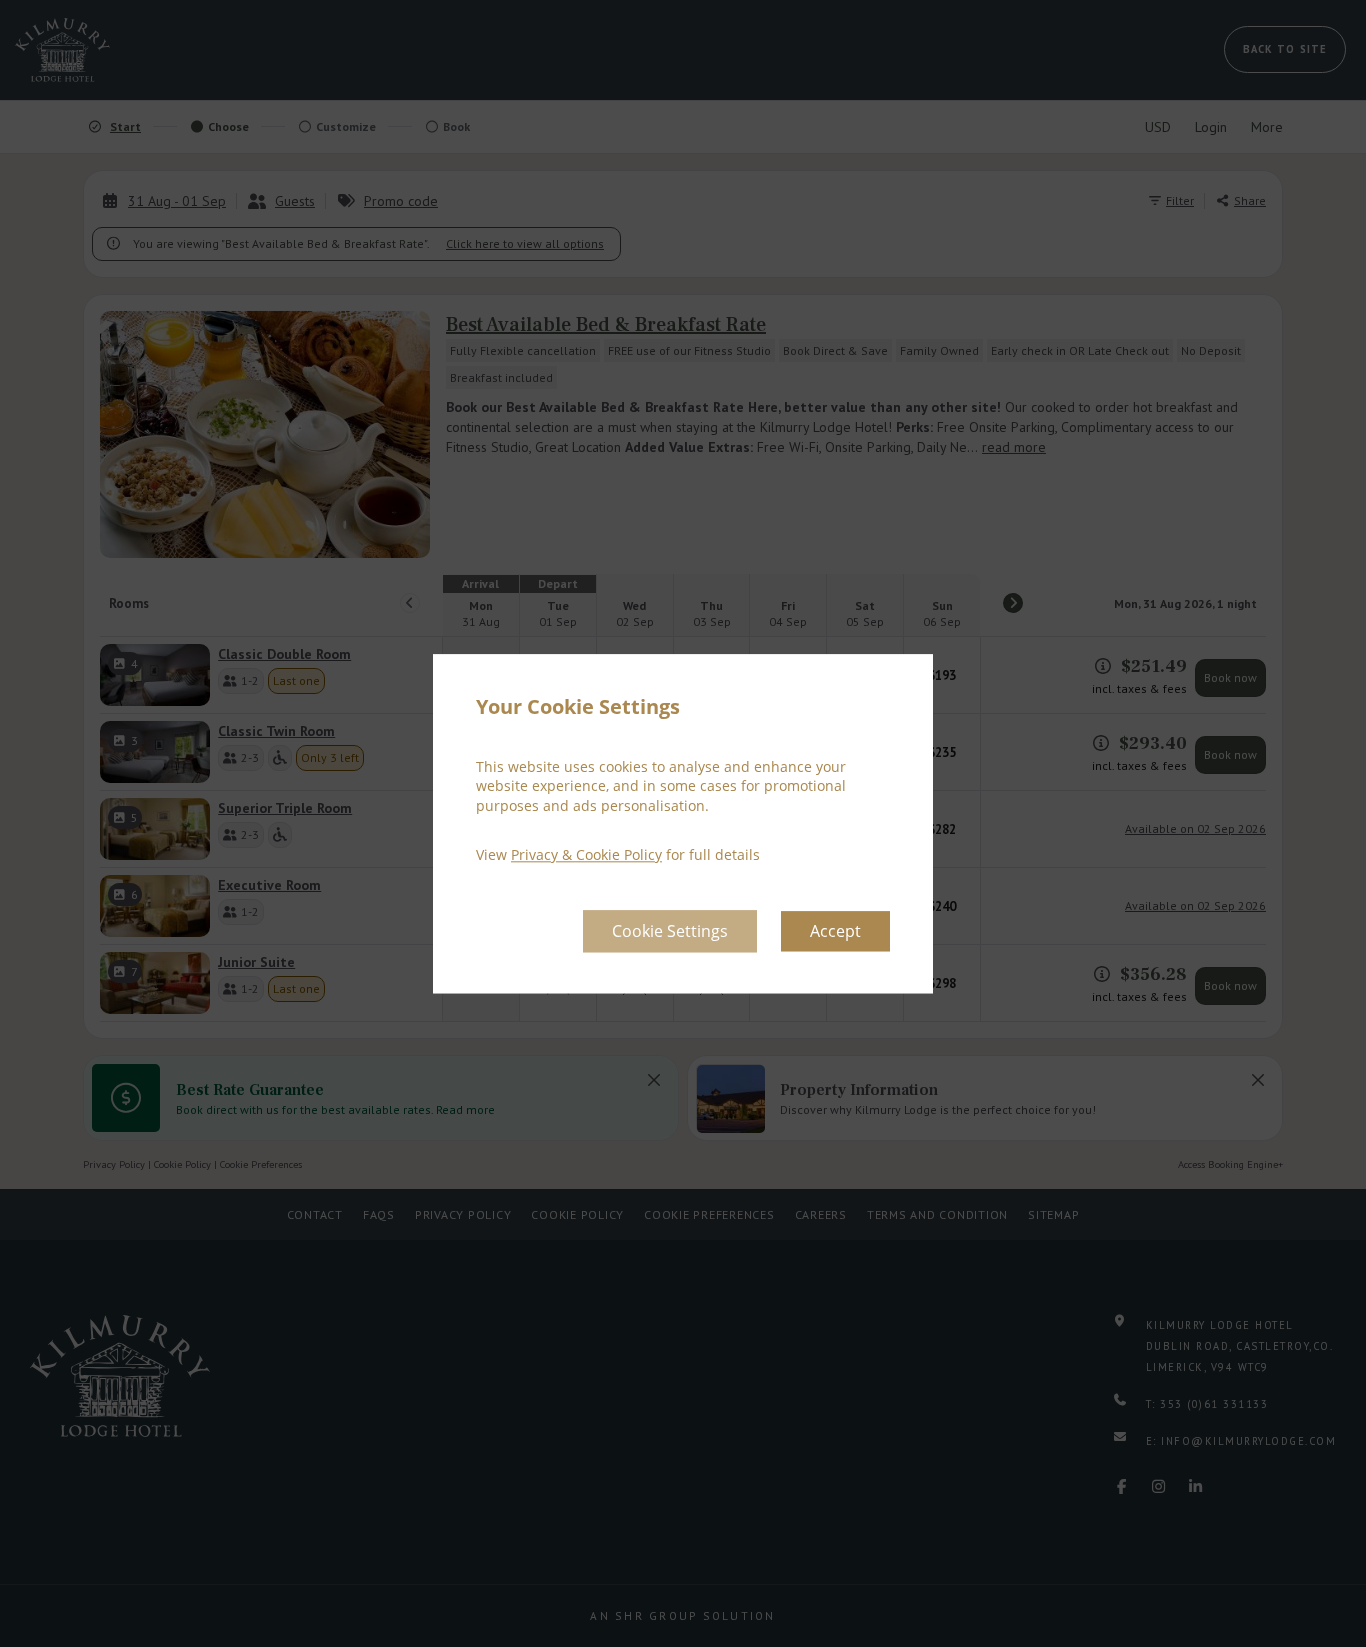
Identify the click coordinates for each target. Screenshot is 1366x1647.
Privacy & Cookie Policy (586, 855)
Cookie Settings (670, 931)
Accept (835, 931)
